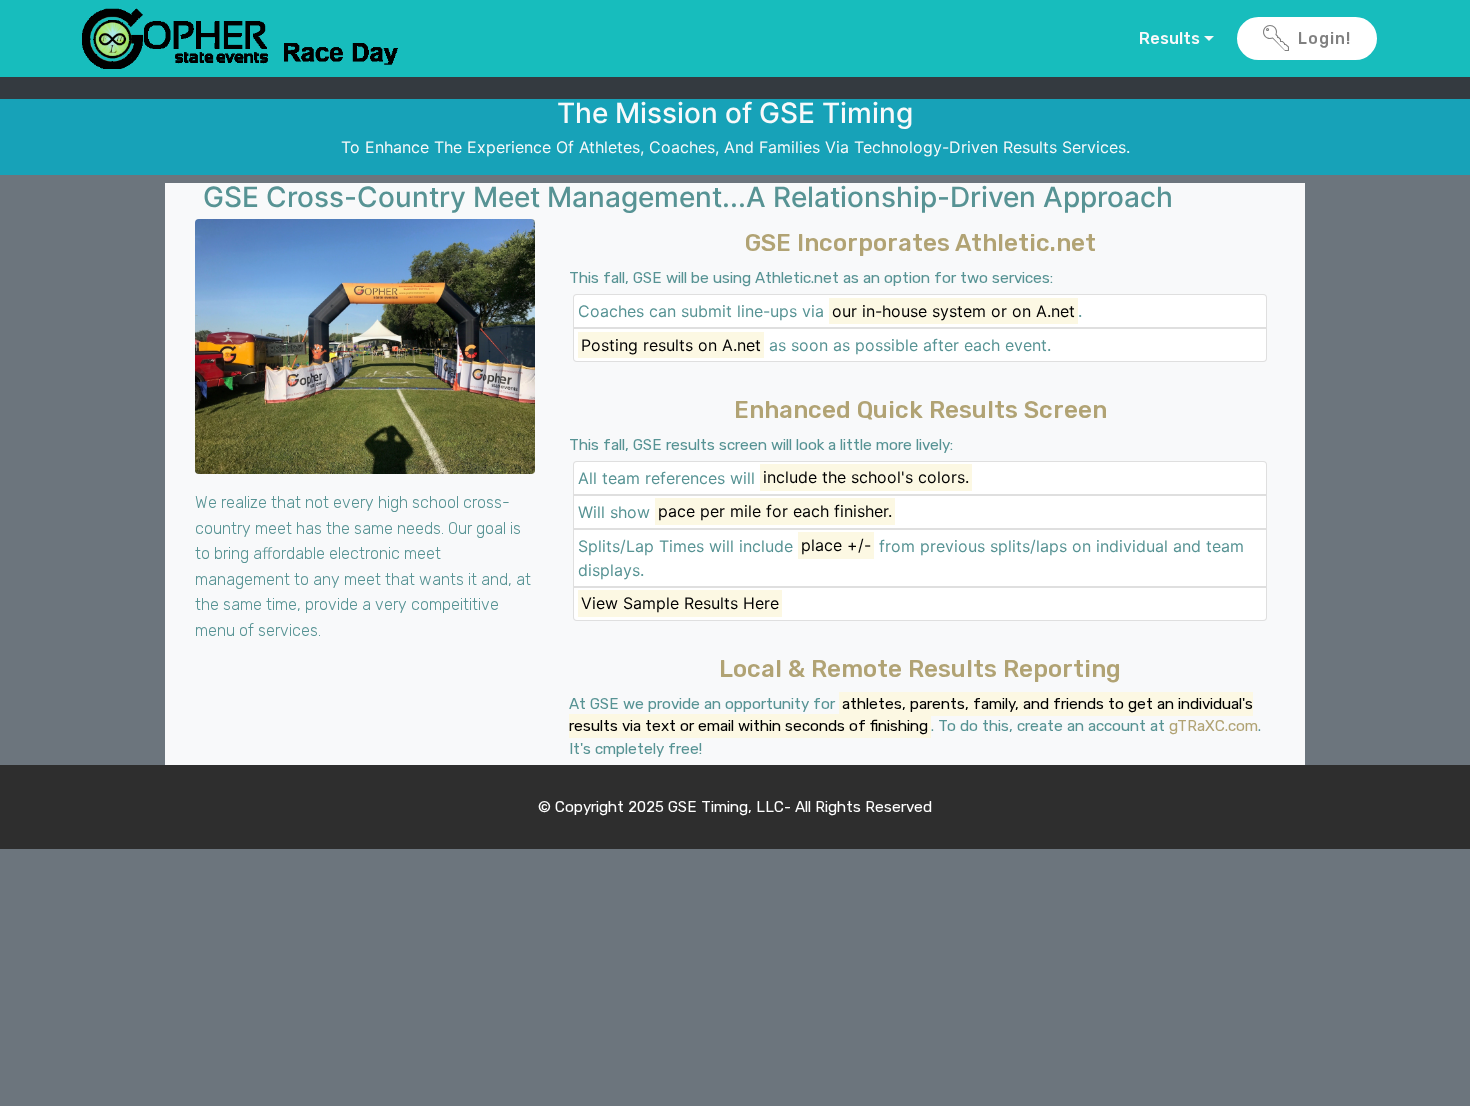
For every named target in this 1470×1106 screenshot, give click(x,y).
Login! (1324, 38)
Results (1169, 38)
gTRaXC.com (1213, 726)
